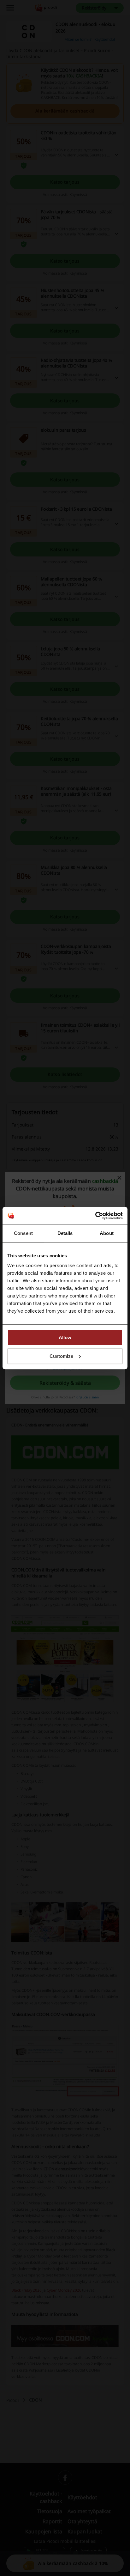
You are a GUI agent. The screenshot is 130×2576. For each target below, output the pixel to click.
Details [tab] (65, 1233)
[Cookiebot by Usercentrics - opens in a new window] (95, 1216)
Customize (61, 1356)
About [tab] (107, 1233)
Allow (65, 1337)
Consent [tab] (23, 1233)
